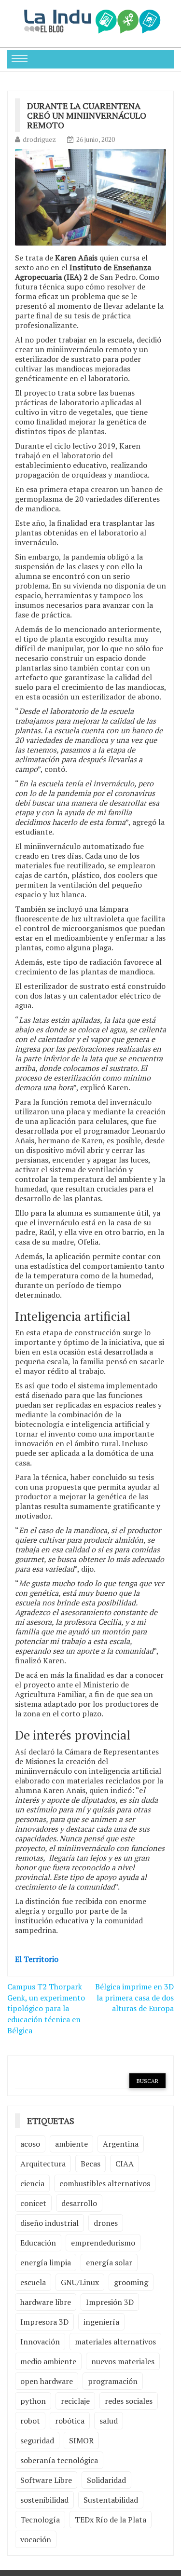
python (33, 2401)
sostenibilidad (44, 2500)
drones (106, 2223)
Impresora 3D (44, 2322)
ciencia (32, 2183)
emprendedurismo (103, 2243)
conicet (33, 2203)
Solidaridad (106, 2480)
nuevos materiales (123, 2361)
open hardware (47, 2381)
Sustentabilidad (111, 2500)
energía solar (109, 2262)
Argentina (121, 2144)
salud (109, 2421)
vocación (36, 2539)
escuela (33, 2282)
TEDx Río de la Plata (111, 2520)
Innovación (40, 2342)
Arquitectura (43, 2164)
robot (30, 2421)
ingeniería (101, 2322)
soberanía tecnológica (59, 2460)
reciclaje (75, 2401)
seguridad (37, 2440)
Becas (90, 2164)
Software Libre (46, 2480)
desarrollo (79, 2203)
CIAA (125, 2164)
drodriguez (39, 139)
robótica (70, 2421)
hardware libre (46, 2302)
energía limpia (46, 2262)
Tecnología (40, 2520)
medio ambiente (48, 2361)
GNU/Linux (80, 2282)
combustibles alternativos (105, 2183)
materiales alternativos (115, 2342)
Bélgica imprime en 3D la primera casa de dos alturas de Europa (134, 1998)
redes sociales (129, 2401)
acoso (30, 2144)
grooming (131, 2282)
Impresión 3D (110, 2302)
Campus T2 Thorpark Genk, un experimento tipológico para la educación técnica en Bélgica (46, 2008)
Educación (38, 2243)
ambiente (71, 2144)
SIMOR (81, 2440)
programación (113, 2381)
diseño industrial (49, 2223)
